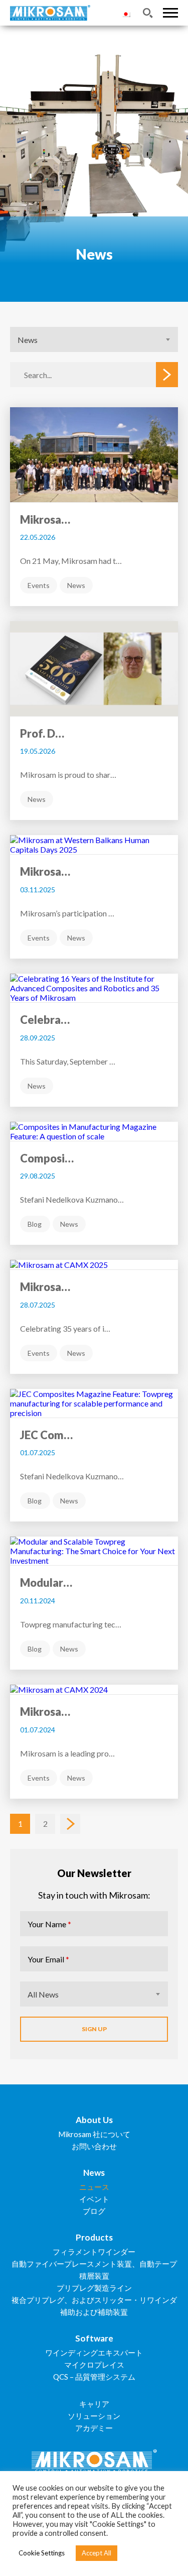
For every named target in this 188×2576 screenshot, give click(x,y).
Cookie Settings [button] (42, 2553)
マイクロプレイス (94, 2365)
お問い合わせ (94, 2146)
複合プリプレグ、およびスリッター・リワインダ (94, 2300)
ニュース (94, 2187)
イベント (94, 2199)
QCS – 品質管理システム (94, 2377)
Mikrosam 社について (94, 2134)
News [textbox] (28, 340)
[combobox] (94, 339)
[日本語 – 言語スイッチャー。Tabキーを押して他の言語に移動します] (126, 13)
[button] (170, 13)
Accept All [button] (97, 2553)
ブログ (94, 2211)
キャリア (94, 2404)
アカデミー (94, 2428)
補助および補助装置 (94, 2312)
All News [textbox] (43, 1994)
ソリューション (94, 2416)
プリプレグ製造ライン (94, 2288)
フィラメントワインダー (94, 2252)
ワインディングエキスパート (94, 2353)
